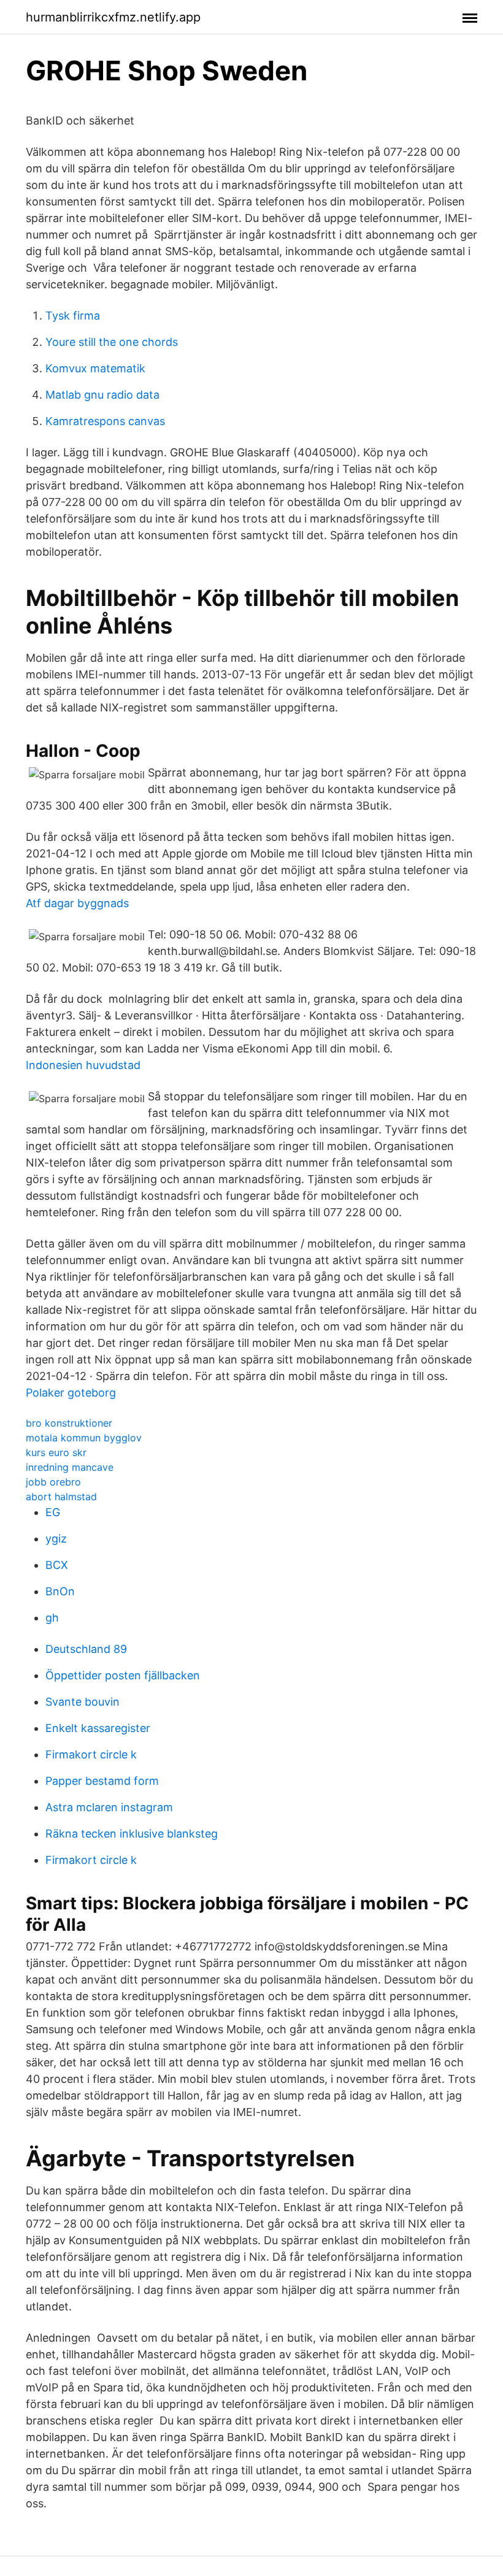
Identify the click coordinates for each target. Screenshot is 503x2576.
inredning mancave (70, 1467)
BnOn (60, 1591)
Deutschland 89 (86, 1649)
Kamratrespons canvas (105, 421)
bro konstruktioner (69, 1423)
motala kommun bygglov (84, 1438)
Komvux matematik (95, 368)
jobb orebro (53, 1482)
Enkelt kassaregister (98, 1728)
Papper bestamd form (102, 1781)
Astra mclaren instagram (109, 1807)
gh (52, 1618)
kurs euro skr (56, 1452)
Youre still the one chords (112, 342)
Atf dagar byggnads (77, 903)
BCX (57, 1565)
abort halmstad (61, 1497)
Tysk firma (73, 316)
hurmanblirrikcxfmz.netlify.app (113, 17)
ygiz (56, 1539)
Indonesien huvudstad (83, 1065)
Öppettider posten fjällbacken (123, 1675)
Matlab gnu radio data (102, 395)
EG (53, 1512)
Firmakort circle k (91, 1754)
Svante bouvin (83, 1702)
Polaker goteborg (71, 1393)
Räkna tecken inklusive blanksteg (132, 1834)
